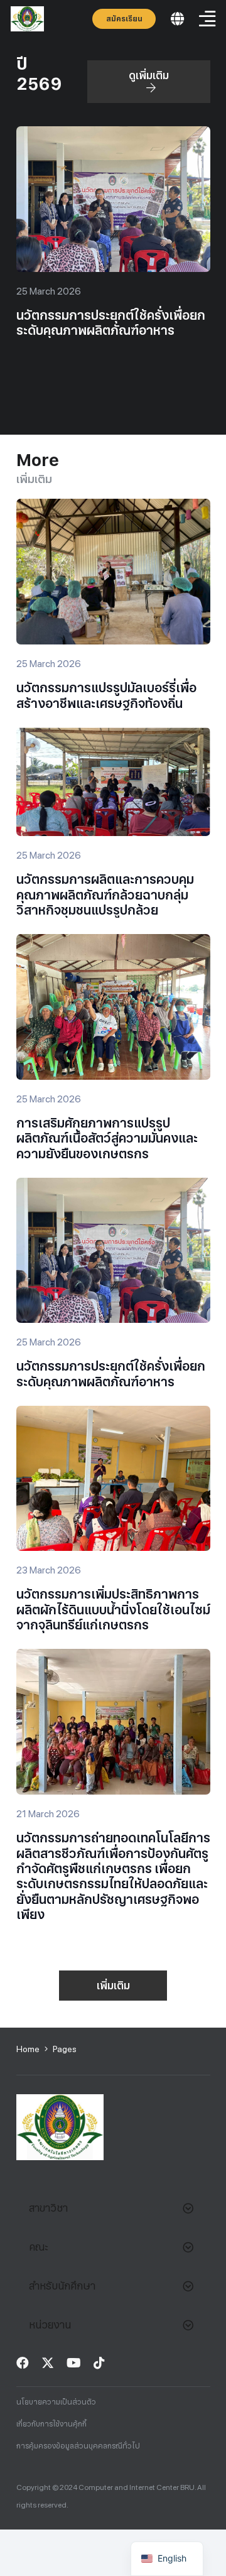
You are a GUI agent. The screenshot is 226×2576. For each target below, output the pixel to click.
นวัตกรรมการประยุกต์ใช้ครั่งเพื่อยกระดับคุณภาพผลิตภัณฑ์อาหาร (111, 323)
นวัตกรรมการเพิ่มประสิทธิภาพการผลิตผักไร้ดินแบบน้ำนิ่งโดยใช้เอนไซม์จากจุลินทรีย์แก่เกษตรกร (113, 1610)
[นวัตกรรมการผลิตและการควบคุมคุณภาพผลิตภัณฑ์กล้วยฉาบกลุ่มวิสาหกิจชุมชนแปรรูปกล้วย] (113, 736)
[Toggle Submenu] (188, 2208)
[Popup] (177, 19)
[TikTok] (99, 2363)
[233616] (27, 19)
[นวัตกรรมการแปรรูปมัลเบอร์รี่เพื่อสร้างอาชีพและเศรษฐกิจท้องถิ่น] (113, 508)
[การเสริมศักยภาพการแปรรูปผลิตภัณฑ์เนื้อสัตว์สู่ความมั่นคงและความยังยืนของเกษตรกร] (113, 943)
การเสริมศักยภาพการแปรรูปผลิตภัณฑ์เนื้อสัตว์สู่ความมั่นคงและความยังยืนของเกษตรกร (107, 1139)
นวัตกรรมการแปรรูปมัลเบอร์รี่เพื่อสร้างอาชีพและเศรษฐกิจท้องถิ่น (106, 695)
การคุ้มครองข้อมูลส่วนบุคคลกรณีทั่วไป (78, 2446)
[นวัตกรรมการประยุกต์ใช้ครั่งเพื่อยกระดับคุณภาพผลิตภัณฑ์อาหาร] (113, 135)
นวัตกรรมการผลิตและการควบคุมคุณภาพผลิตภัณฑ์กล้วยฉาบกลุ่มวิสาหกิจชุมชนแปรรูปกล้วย (105, 895)
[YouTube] (74, 2363)
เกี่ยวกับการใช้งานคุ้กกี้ (51, 2424)
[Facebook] (23, 2363)
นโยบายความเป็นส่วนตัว (56, 2402)
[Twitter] (48, 2363)
